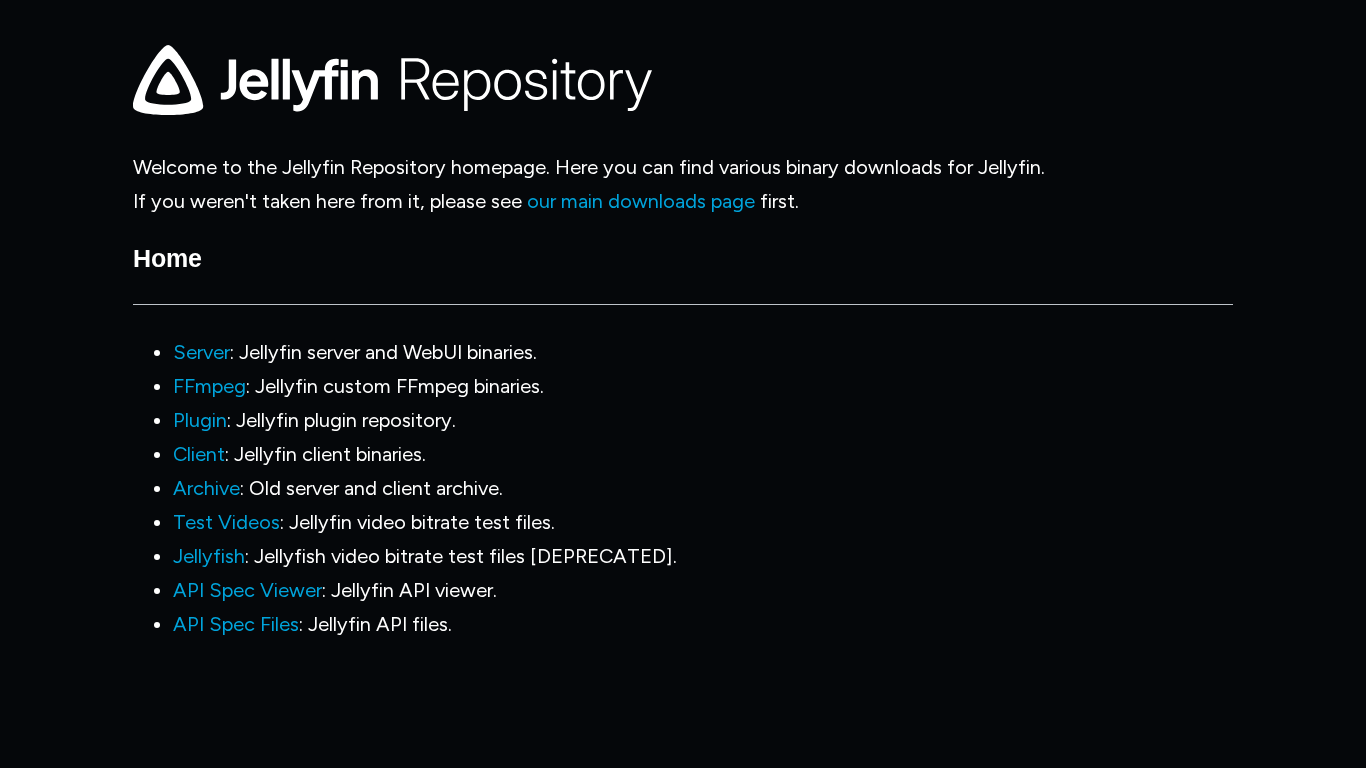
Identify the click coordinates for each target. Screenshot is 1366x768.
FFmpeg (209, 386)
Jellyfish (209, 556)
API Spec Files (236, 624)
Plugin (200, 420)
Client (199, 454)
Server (201, 352)
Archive (206, 488)
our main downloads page (641, 201)
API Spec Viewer (247, 590)
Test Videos (226, 522)
